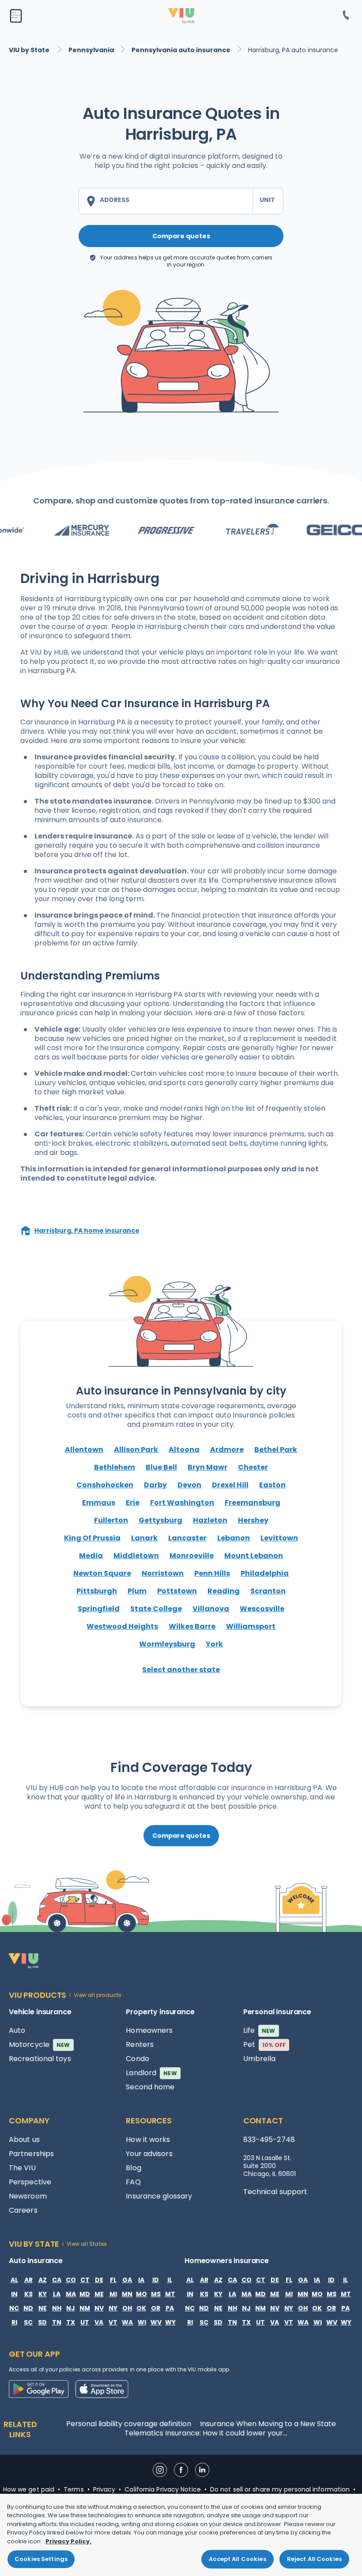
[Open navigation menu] (16, 16)
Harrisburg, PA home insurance (87, 1231)
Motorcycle (40, 2044)
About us (24, 2140)
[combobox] (166, 201)
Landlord (151, 2073)
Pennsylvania (91, 50)
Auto (17, 2030)
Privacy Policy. (68, 2541)
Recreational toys (40, 2059)
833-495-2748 (269, 2140)
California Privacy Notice (163, 2489)
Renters (140, 2044)
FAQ (133, 2182)
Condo (138, 2059)
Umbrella (260, 2059)
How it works (148, 2140)
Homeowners (149, 2030)
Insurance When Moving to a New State (268, 2424)
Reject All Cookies (314, 2559)
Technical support (275, 2192)
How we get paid (29, 2489)
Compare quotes (181, 236)
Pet (265, 2044)
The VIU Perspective (30, 2175)
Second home (150, 2087)
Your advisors (149, 2154)
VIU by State (30, 50)
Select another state (181, 1670)
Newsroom (28, 2196)
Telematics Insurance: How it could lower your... (206, 2433)
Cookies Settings (41, 2559)
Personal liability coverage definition (129, 2424)
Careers (23, 2210)
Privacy (104, 2489)
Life (259, 2030)
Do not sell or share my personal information (280, 2489)
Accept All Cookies (237, 2559)
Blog (133, 2168)
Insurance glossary (159, 2196)
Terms (74, 2489)
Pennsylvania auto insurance (181, 50)
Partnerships (31, 2154)
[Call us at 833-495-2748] (346, 16)
